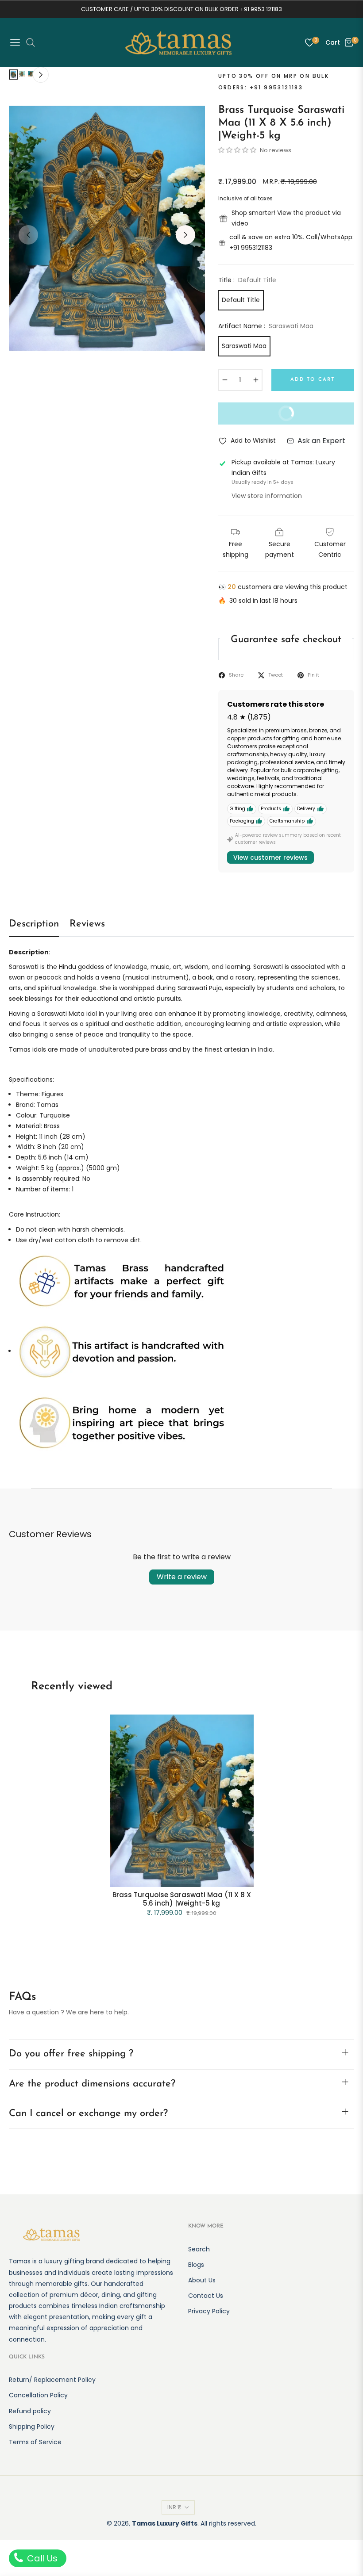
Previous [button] (28, 235)
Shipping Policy (32, 2427)
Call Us (41, 2558)
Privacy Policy (209, 2311)
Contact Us (206, 2296)
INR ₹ (174, 2507)
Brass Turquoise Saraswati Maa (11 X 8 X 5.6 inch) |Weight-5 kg (182, 1899)
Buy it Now (263, 417)
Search (199, 2249)
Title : (247, 280)
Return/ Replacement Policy (52, 2380)
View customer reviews (270, 857)
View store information (267, 496)
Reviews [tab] (87, 924)
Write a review (182, 1577)
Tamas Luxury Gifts (165, 2523)
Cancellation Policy (38, 2395)
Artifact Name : (266, 326)
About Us (202, 2280)
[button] (238, 150)
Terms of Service (35, 2442)
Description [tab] (34, 924)
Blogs (196, 2265)
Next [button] (185, 235)
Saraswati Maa (244, 346)
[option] (107, 228)
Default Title (241, 300)
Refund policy (30, 2411)
